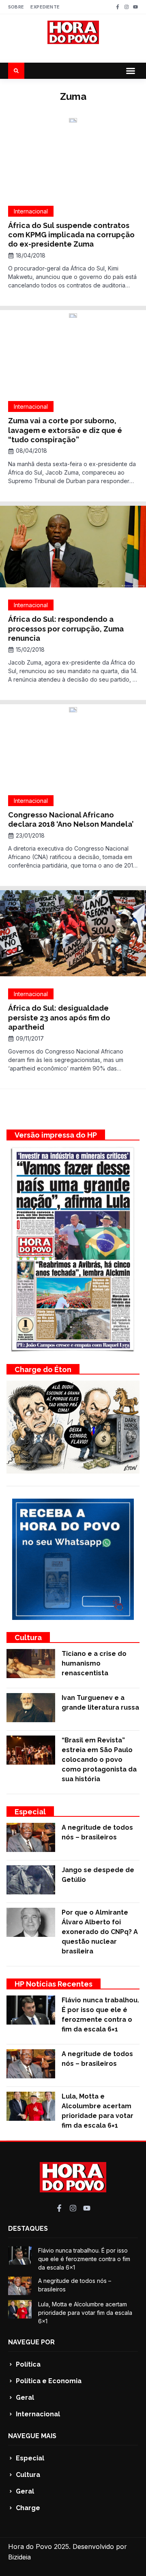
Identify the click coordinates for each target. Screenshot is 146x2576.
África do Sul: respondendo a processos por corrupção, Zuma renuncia (66, 629)
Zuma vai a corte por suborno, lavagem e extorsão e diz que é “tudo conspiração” (65, 430)
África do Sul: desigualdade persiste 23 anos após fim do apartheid (59, 1018)
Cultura (28, 1637)
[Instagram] (127, 7)
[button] (131, 71)
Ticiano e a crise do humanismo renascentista (94, 1663)
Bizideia (19, 2557)
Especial (30, 1812)
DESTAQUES (28, 2229)
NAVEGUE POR (31, 2342)
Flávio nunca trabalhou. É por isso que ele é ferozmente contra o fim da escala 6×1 (84, 2259)
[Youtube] (135, 7)
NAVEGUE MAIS (32, 2436)
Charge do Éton (43, 1369)
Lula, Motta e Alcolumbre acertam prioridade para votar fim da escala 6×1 (85, 2313)
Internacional (31, 211)
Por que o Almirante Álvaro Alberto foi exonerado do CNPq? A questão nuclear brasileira (100, 1932)
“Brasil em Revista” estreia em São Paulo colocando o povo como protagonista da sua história (99, 1760)
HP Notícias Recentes (54, 1984)
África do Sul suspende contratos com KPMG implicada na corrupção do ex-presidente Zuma (71, 235)
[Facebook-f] (118, 7)
